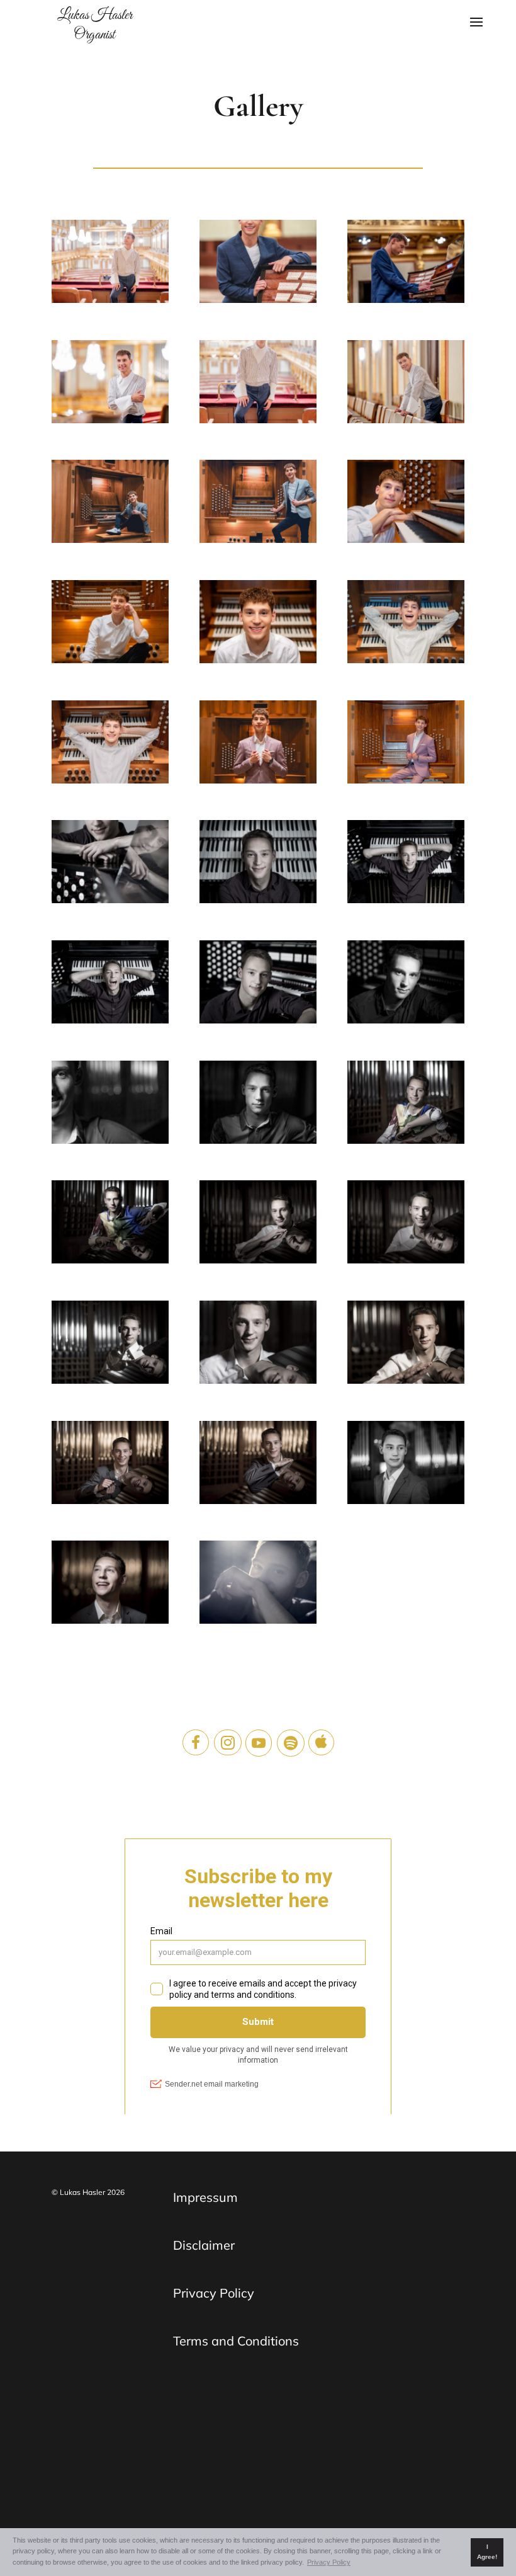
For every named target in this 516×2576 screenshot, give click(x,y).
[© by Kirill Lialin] (110, 504)
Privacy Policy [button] (329, 2562)
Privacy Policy (214, 2293)
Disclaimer (204, 2245)
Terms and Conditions (236, 2341)
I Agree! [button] (487, 2552)
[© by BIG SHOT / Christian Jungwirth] (110, 865)
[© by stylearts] (110, 265)
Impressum (205, 2197)
